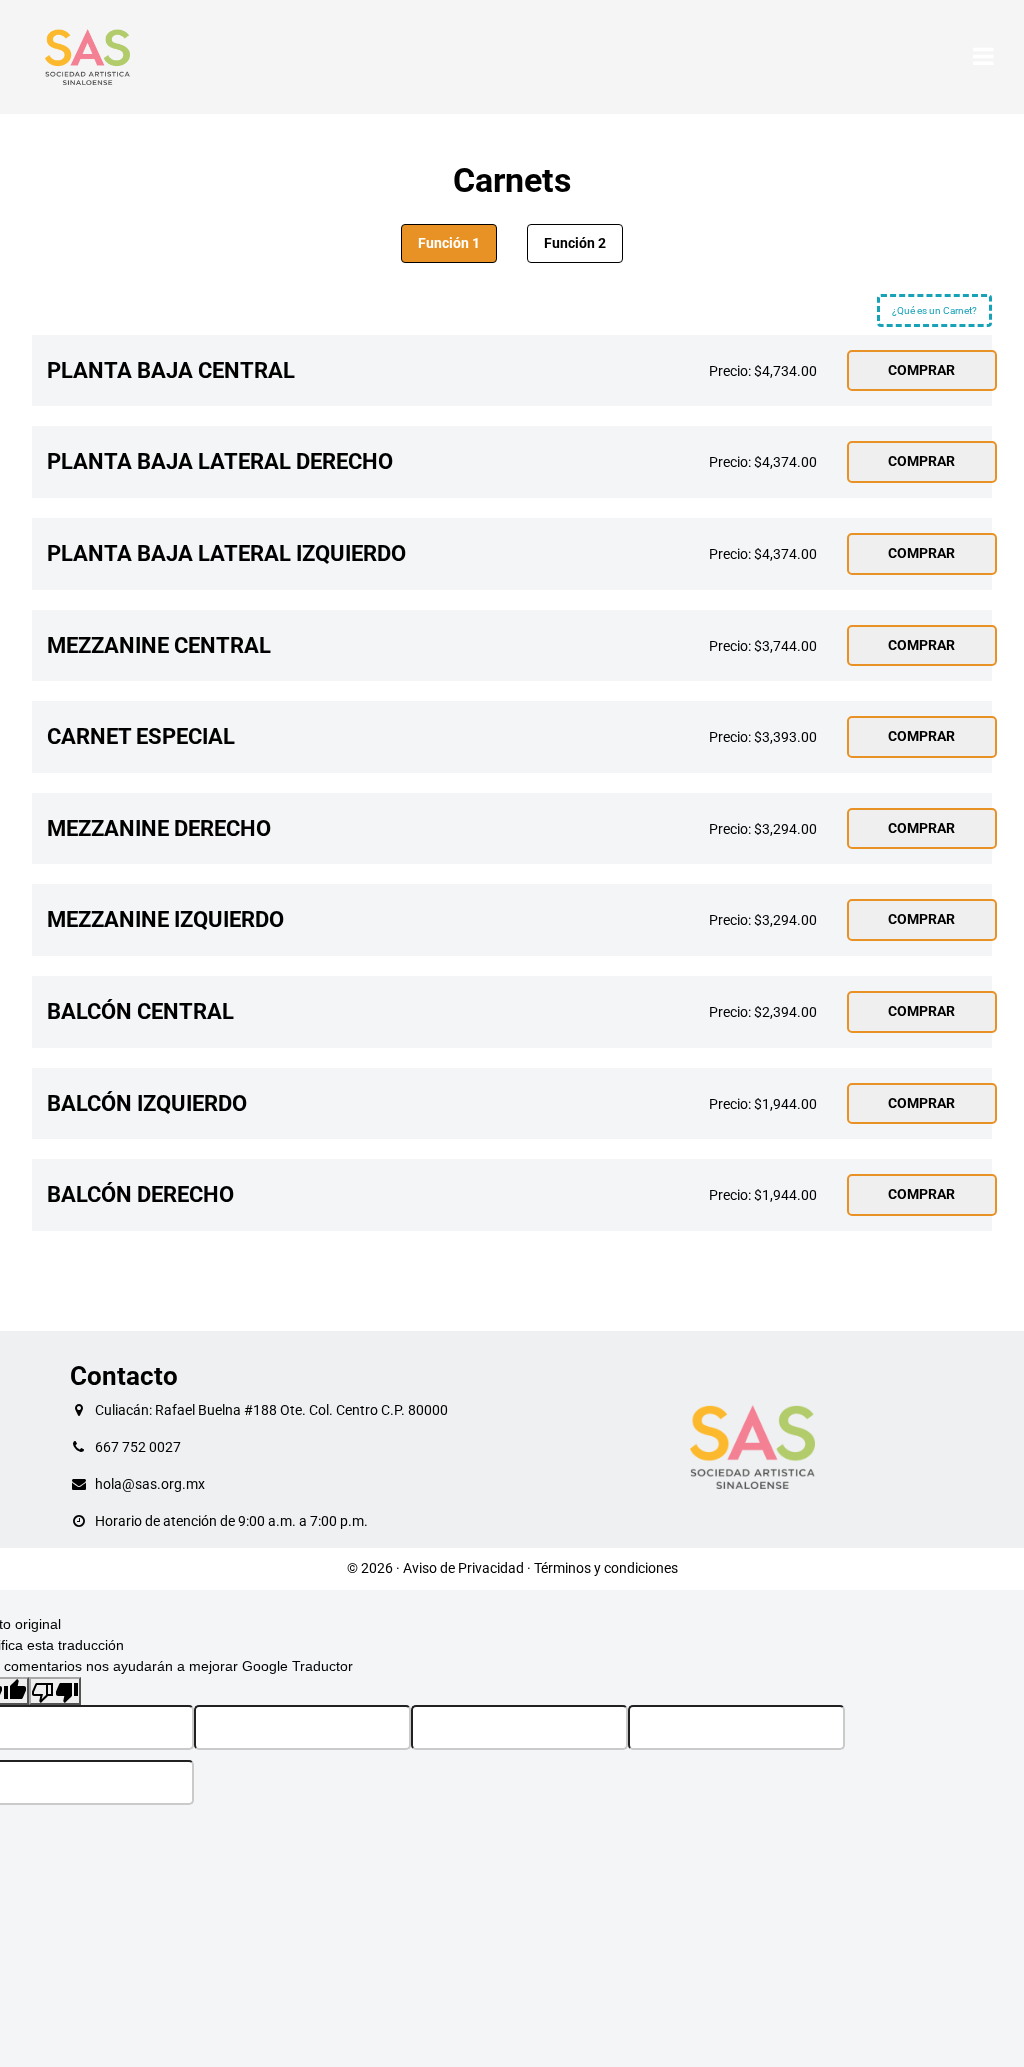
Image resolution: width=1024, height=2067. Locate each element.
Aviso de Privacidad (463, 1568)
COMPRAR (921, 370)
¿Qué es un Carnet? (934, 310)
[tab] (449, 243)
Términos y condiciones (606, 1568)
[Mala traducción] (55, 1691)
